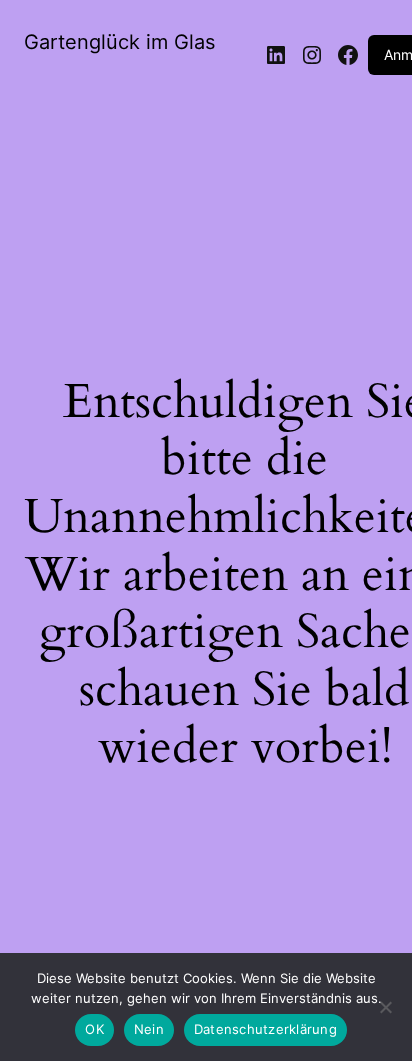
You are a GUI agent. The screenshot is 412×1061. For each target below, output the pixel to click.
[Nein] (385, 1013)
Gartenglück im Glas (119, 42)
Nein (149, 1029)
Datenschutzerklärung (265, 1029)
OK (94, 1029)
